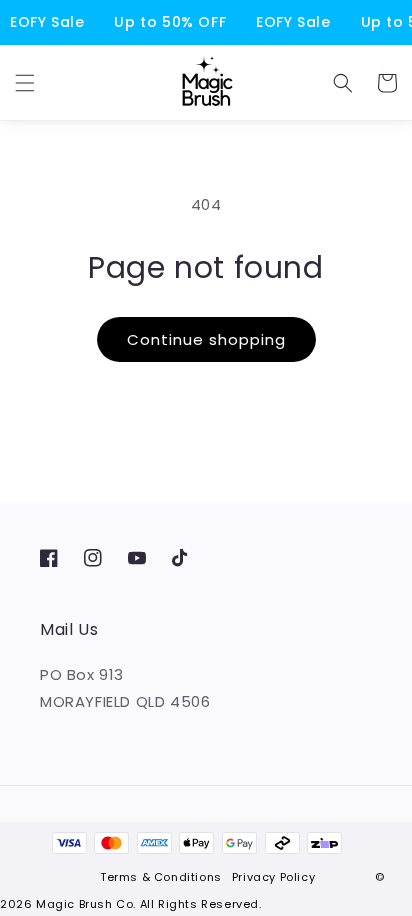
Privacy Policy (273, 877)
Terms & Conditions (161, 877)
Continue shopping (206, 339)
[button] (25, 83)
